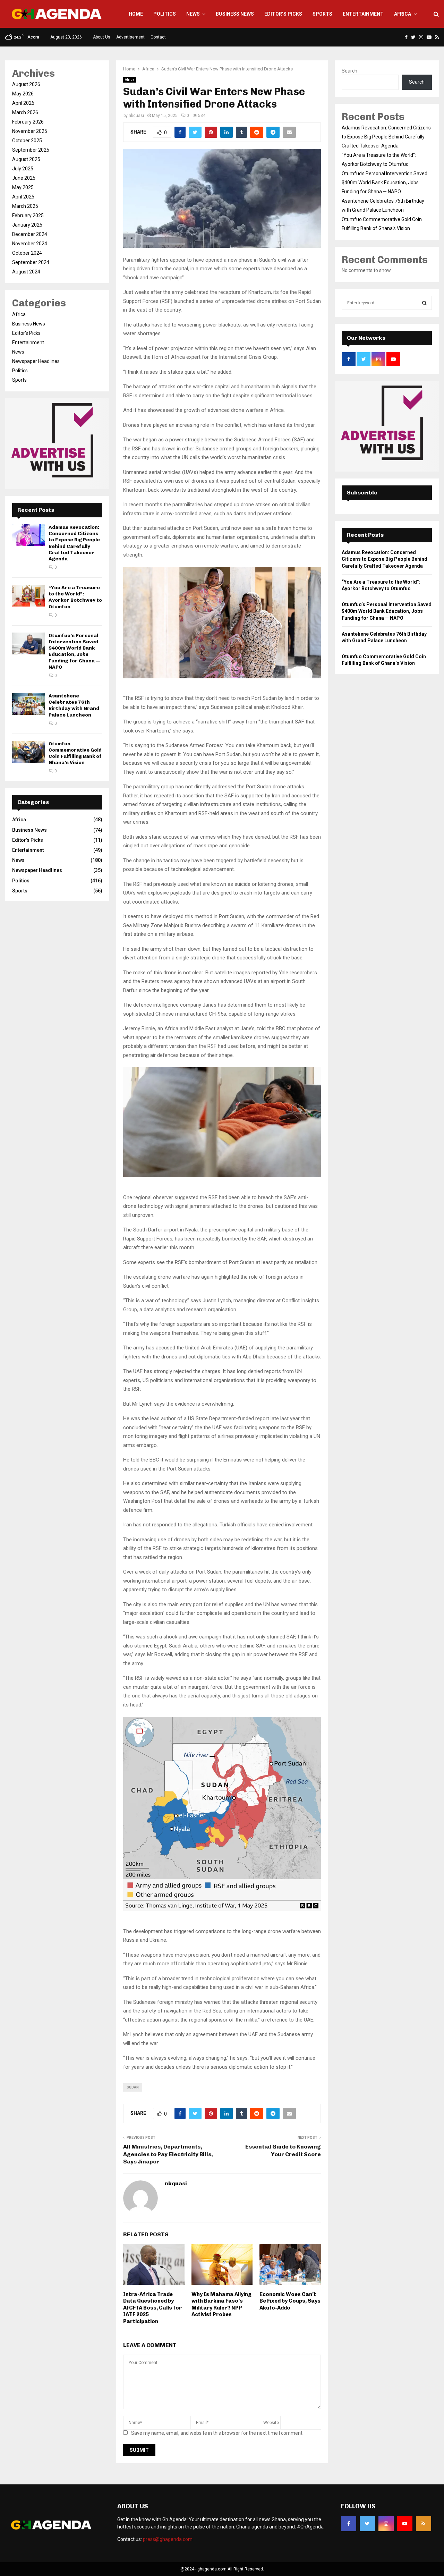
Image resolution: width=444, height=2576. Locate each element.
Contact (158, 37)
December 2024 (30, 234)
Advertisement (130, 37)
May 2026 (23, 94)
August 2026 (26, 84)
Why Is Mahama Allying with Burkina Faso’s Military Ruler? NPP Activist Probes (221, 2304)
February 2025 (28, 215)
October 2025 (27, 141)
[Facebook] (349, 2524)
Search (349, 71)
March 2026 (25, 112)
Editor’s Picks (283, 14)
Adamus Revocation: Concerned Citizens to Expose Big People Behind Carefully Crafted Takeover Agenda (74, 543)
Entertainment (363, 14)
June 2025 (24, 178)
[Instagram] (386, 2524)
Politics (165, 14)
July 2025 (23, 169)
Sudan (133, 2087)
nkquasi (136, 116)
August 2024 (26, 272)
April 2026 (23, 103)
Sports (322, 14)
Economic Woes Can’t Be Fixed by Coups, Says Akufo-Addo (290, 2301)
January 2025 (27, 225)
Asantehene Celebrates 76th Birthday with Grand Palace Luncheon (74, 705)
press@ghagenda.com (168, 2539)
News (193, 14)
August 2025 (26, 159)
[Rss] (424, 2524)
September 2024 (31, 262)
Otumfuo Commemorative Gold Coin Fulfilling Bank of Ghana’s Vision (75, 753)
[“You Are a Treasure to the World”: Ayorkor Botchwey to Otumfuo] (29, 596)
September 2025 (31, 150)
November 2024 (30, 244)
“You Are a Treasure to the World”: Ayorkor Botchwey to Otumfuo (75, 597)
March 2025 (25, 206)
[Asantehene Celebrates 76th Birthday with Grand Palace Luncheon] (29, 704)
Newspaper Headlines (36, 361)
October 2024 (27, 253)
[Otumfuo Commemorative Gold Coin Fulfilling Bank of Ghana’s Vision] (29, 752)
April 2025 (23, 197)
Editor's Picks (26, 333)
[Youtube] (405, 2524)
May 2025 (23, 187)
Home (136, 14)
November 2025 (30, 131)
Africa (403, 14)
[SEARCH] (424, 303)
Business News (235, 14)
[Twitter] (367, 2524)
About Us (102, 37)
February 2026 (28, 122)
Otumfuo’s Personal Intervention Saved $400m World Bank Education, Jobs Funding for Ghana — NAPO (74, 651)
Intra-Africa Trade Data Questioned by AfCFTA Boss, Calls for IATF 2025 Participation (152, 2308)
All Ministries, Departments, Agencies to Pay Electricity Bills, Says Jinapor (168, 2154)
